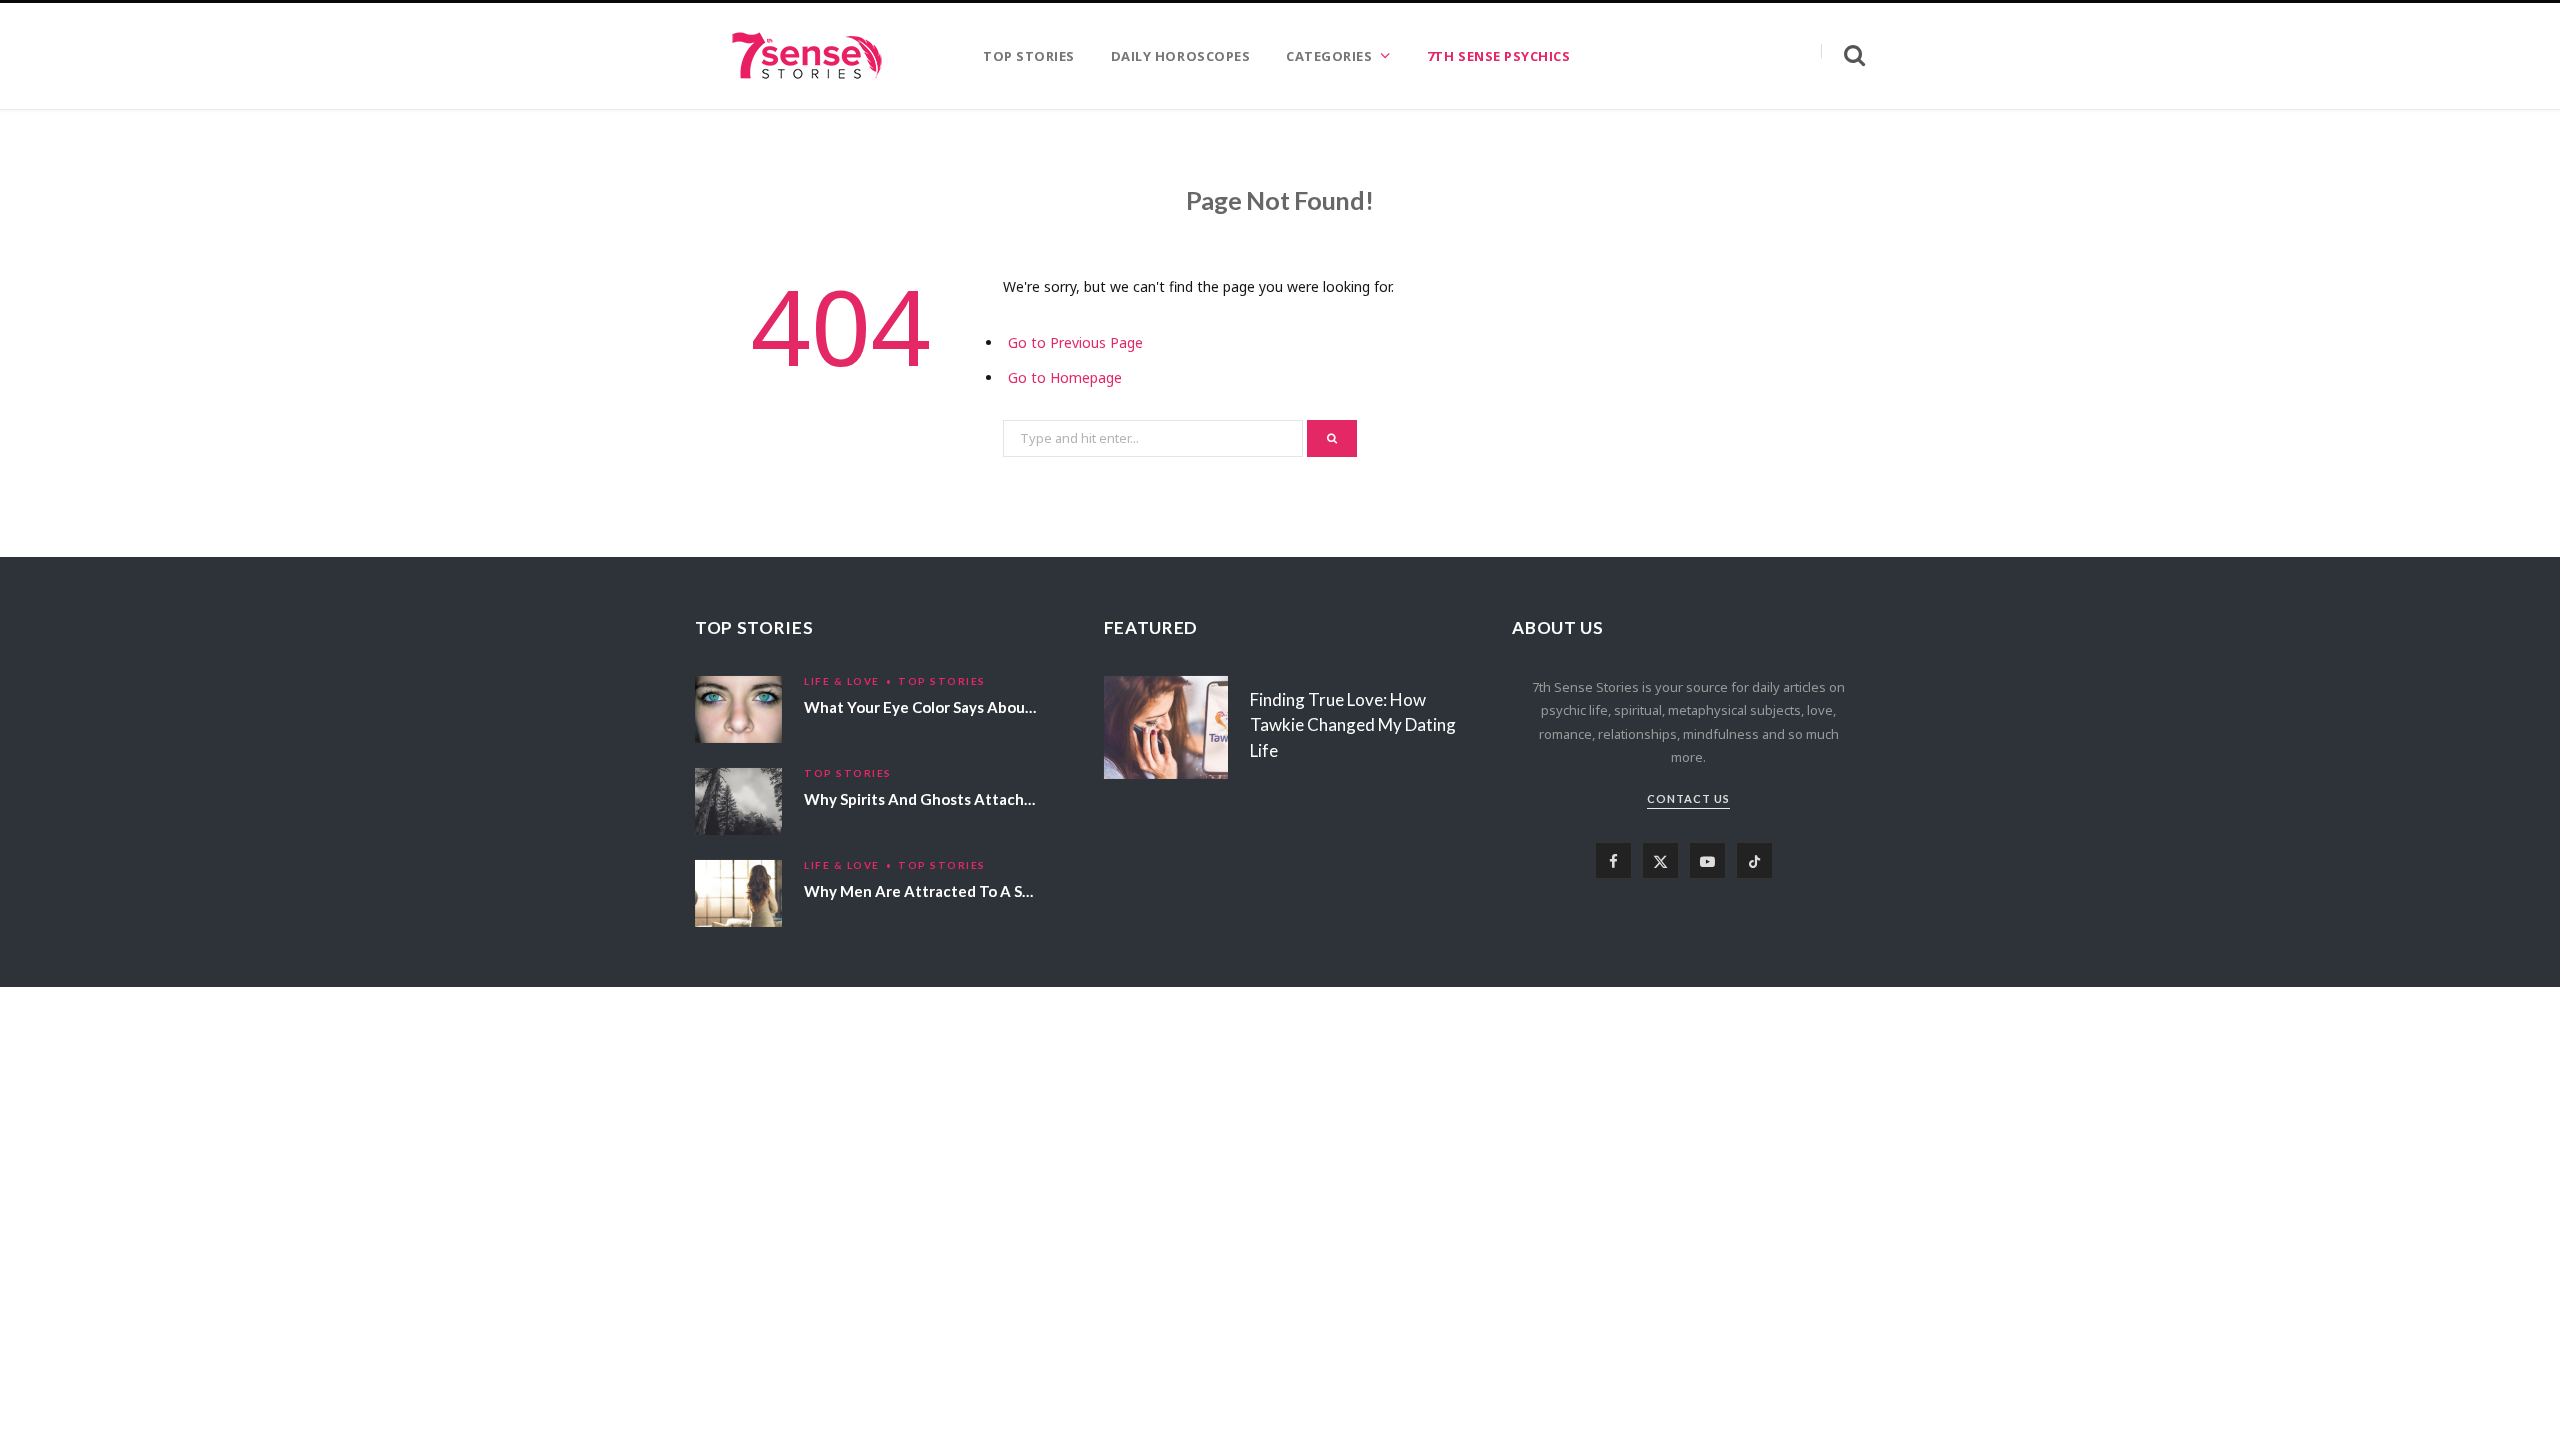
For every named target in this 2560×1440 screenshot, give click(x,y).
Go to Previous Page (1075, 342)
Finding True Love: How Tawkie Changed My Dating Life (1353, 725)
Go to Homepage (1065, 377)
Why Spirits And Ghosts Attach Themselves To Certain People (1022, 799)
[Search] (1843, 55)
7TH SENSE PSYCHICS (1498, 56)
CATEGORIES (1329, 56)
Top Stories (942, 681)
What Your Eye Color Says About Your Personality (977, 707)
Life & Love (842, 681)
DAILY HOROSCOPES (1180, 56)
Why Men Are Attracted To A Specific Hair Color (973, 891)
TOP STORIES (1029, 56)
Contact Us (1688, 798)
